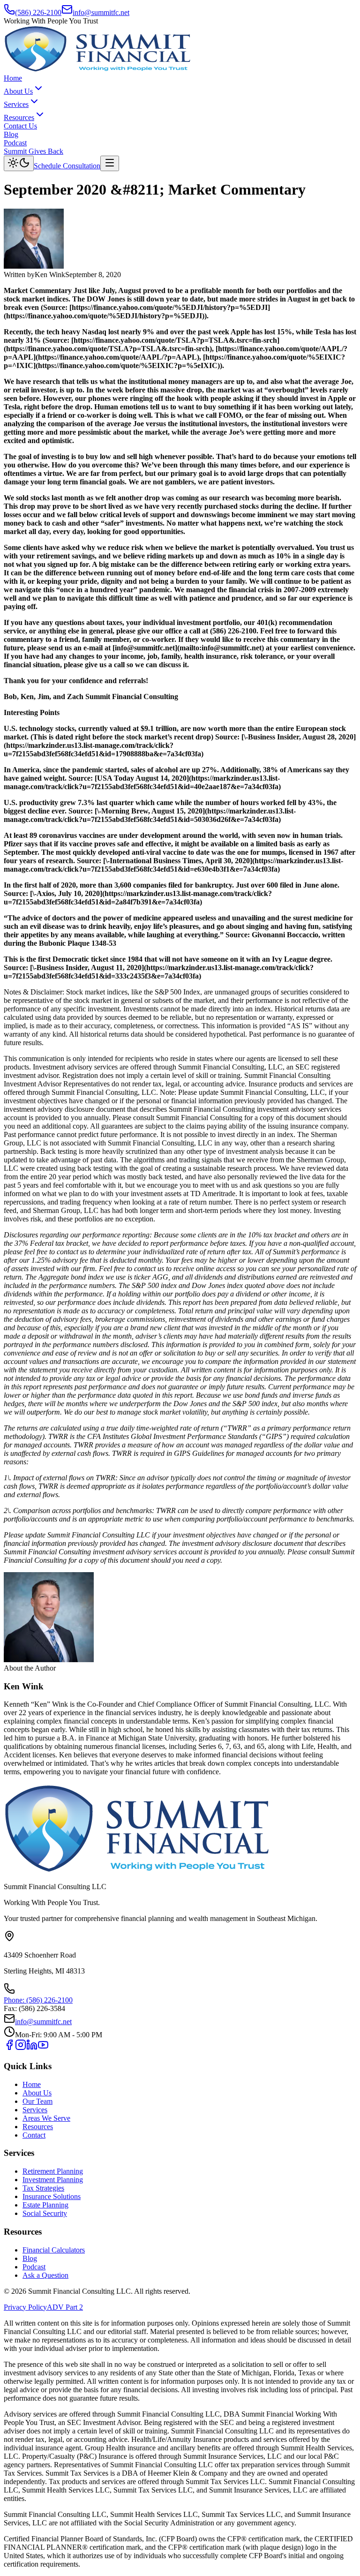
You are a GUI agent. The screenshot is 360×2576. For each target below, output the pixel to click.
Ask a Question (45, 2275)
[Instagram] (21, 2048)
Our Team (37, 2101)
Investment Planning (53, 2180)
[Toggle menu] (110, 163)
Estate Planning (45, 2205)
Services (16, 104)
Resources (19, 117)
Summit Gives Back (34, 151)
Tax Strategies (43, 2188)
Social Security (45, 2213)
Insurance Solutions (52, 2196)
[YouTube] (43, 2048)
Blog (11, 134)
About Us (18, 91)
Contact (34, 2135)
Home (13, 78)
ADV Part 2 (65, 2307)
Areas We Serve (46, 2118)
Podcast (15, 143)
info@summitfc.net (101, 12)
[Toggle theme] (19, 163)
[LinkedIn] (32, 2048)
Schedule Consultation (67, 166)
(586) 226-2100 (38, 12)
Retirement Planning (53, 2171)
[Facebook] (9, 2048)
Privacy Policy (25, 2307)
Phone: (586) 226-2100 (38, 2000)
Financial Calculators (54, 2250)
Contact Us (20, 126)
